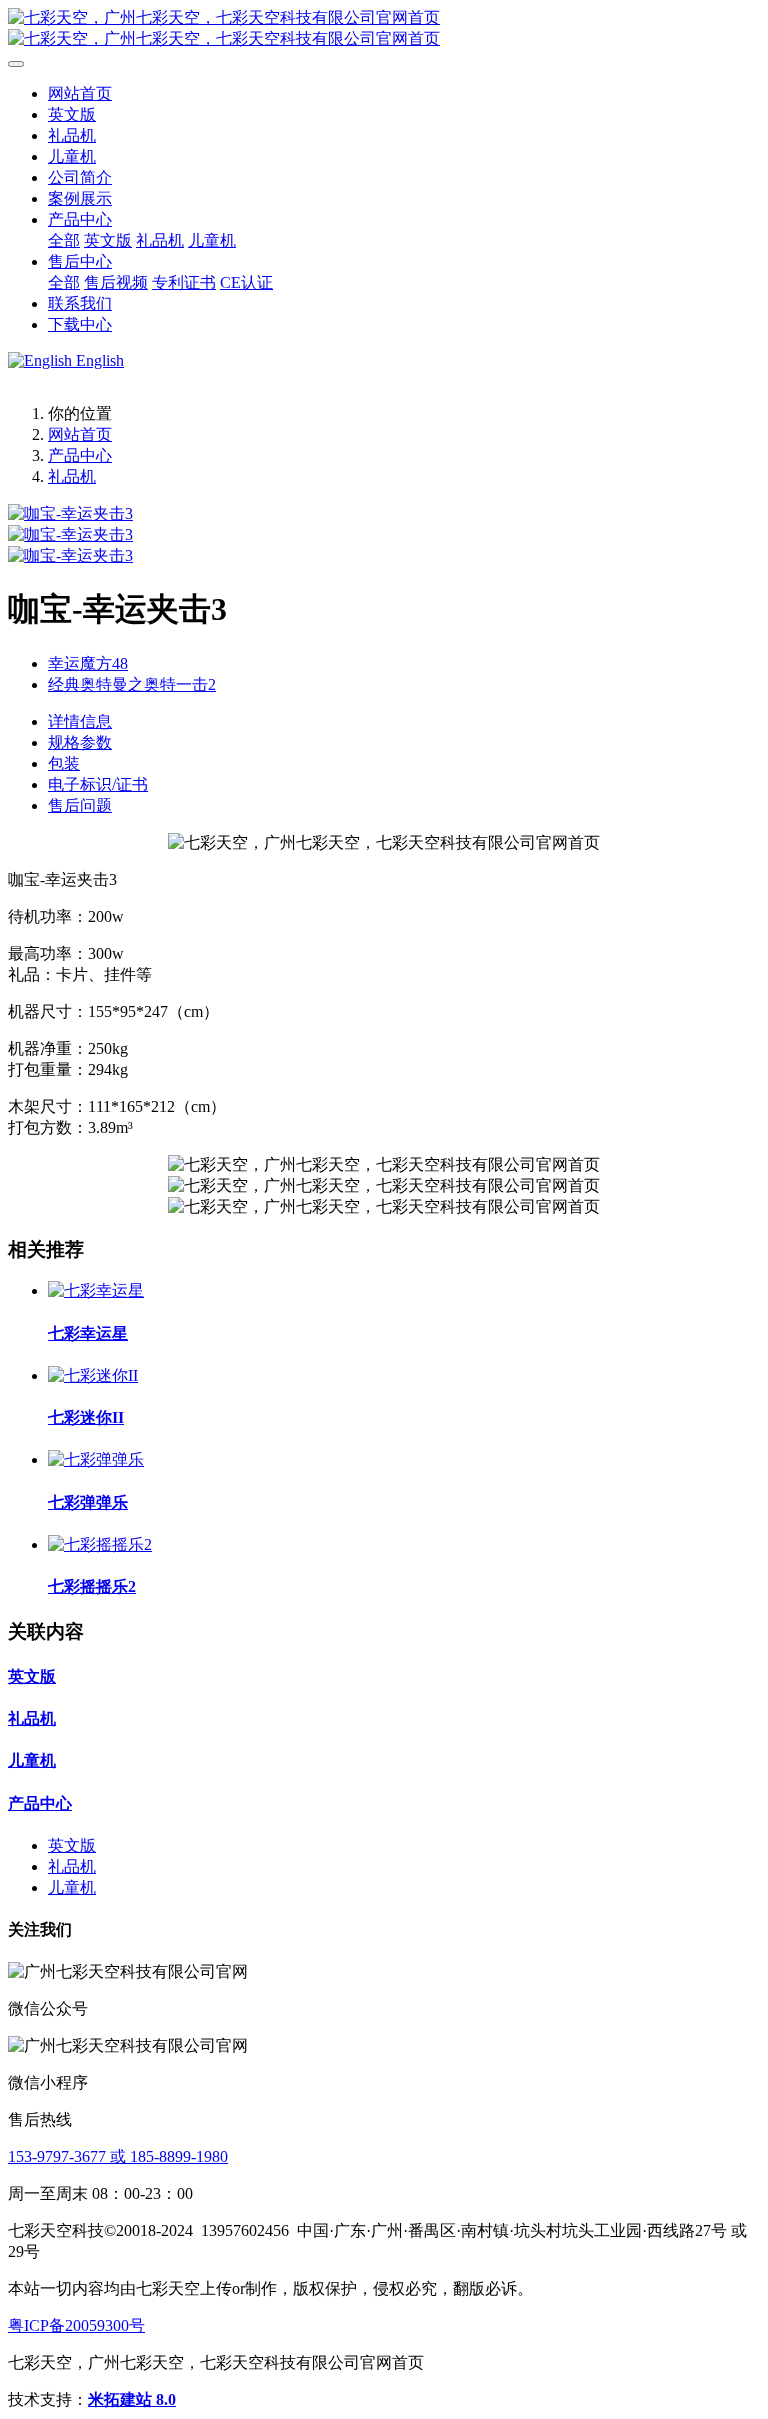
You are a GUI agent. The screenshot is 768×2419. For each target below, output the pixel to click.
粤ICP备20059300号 (76, 2325)
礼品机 (72, 476)
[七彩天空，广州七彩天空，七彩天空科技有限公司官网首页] (384, 29)
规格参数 (80, 742)
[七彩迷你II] (93, 1375)
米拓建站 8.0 (132, 2399)
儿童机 (32, 1760)
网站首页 (80, 93)
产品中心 (80, 455)
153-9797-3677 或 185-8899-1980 (118, 2156)
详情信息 (80, 721)
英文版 (32, 1676)
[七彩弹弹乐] (96, 1459)
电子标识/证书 (98, 784)
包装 (64, 763)
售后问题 (80, 805)
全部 (64, 240)
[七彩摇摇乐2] (100, 1544)
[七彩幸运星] (96, 1290)
